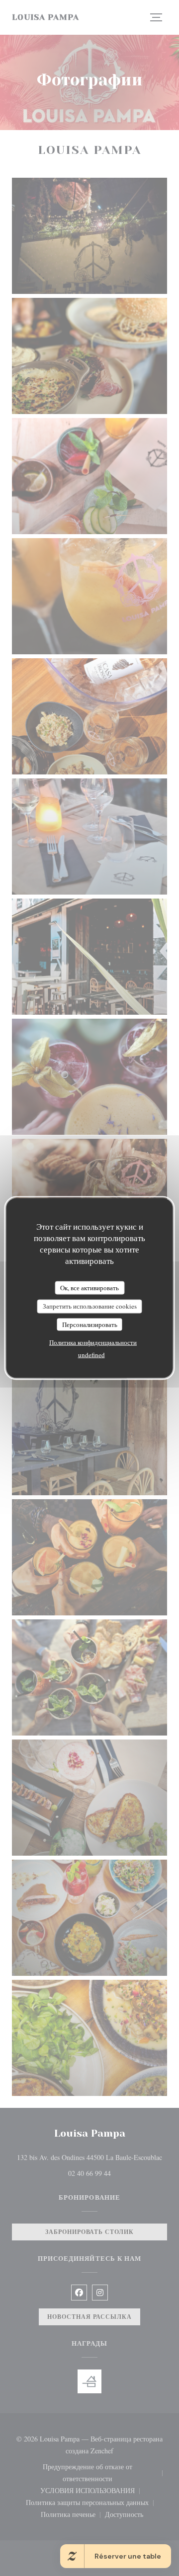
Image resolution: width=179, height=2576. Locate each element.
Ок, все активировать (89, 1287)
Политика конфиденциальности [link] (93, 1342)
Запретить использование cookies (90, 1306)
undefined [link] (91, 1355)
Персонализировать (90, 1324)
